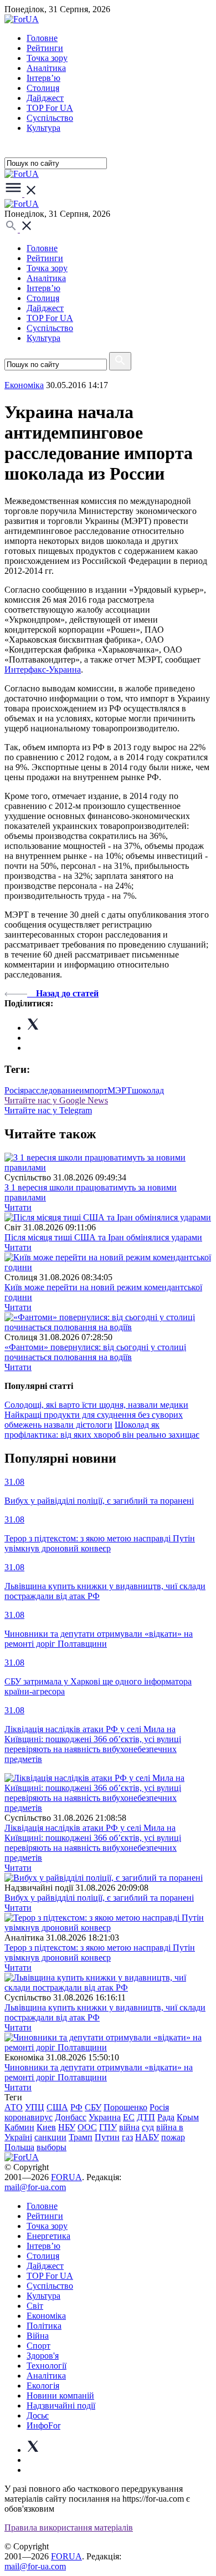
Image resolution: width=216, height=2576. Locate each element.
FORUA (66, 2177)
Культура (43, 128)
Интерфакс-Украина (43, 670)
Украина (105, 2117)
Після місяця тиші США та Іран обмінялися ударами (103, 1237)
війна (129, 2127)
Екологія (43, 2386)
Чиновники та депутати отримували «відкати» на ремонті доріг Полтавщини (99, 2072)
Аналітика (46, 68)
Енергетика (48, 2236)
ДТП (146, 2117)
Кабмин (19, 2127)
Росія (14, 1090)
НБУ (67, 2127)
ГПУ (108, 2127)
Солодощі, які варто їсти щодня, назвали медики (96, 1405)
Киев (46, 2127)
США (57, 2107)
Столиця (43, 88)
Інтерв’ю (43, 78)
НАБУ (147, 2137)
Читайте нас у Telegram (48, 1110)
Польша (19, 2147)
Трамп (81, 2137)
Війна (38, 2336)
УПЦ (35, 2107)
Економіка (24, 385)
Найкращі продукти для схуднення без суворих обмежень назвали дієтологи (94, 1420)
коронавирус (29, 2117)
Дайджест (45, 98)
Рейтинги (45, 48)
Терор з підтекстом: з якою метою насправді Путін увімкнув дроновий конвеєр (100, 1953)
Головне (42, 38)
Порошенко (125, 2107)
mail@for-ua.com (35, 2187)
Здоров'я (43, 2356)
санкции (50, 2137)
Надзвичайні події (61, 2406)
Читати (18, 1207)
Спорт (38, 2346)
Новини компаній (60, 2396)
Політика (44, 2326)
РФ (76, 2107)
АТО (14, 2107)
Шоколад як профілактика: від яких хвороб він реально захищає (102, 1430)
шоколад (148, 1090)
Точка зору (47, 58)
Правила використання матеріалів (69, 2527)
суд (148, 2127)
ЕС (129, 2117)
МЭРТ (120, 1090)
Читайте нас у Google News (56, 1100)
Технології (47, 2366)
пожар (173, 2137)
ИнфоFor (43, 2425)
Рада (166, 2117)
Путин (107, 2137)
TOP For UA (50, 108)
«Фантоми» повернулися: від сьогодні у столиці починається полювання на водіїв (95, 1352)
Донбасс (71, 2117)
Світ (35, 2306)
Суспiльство (50, 118)
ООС (87, 2127)
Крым (188, 2117)
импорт (93, 1090)
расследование (52, 1090)
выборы (52, 2147)
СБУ (93, 2107)
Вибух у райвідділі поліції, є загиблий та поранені (99, 1898)
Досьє (38, 2415)
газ (127, 2137)
